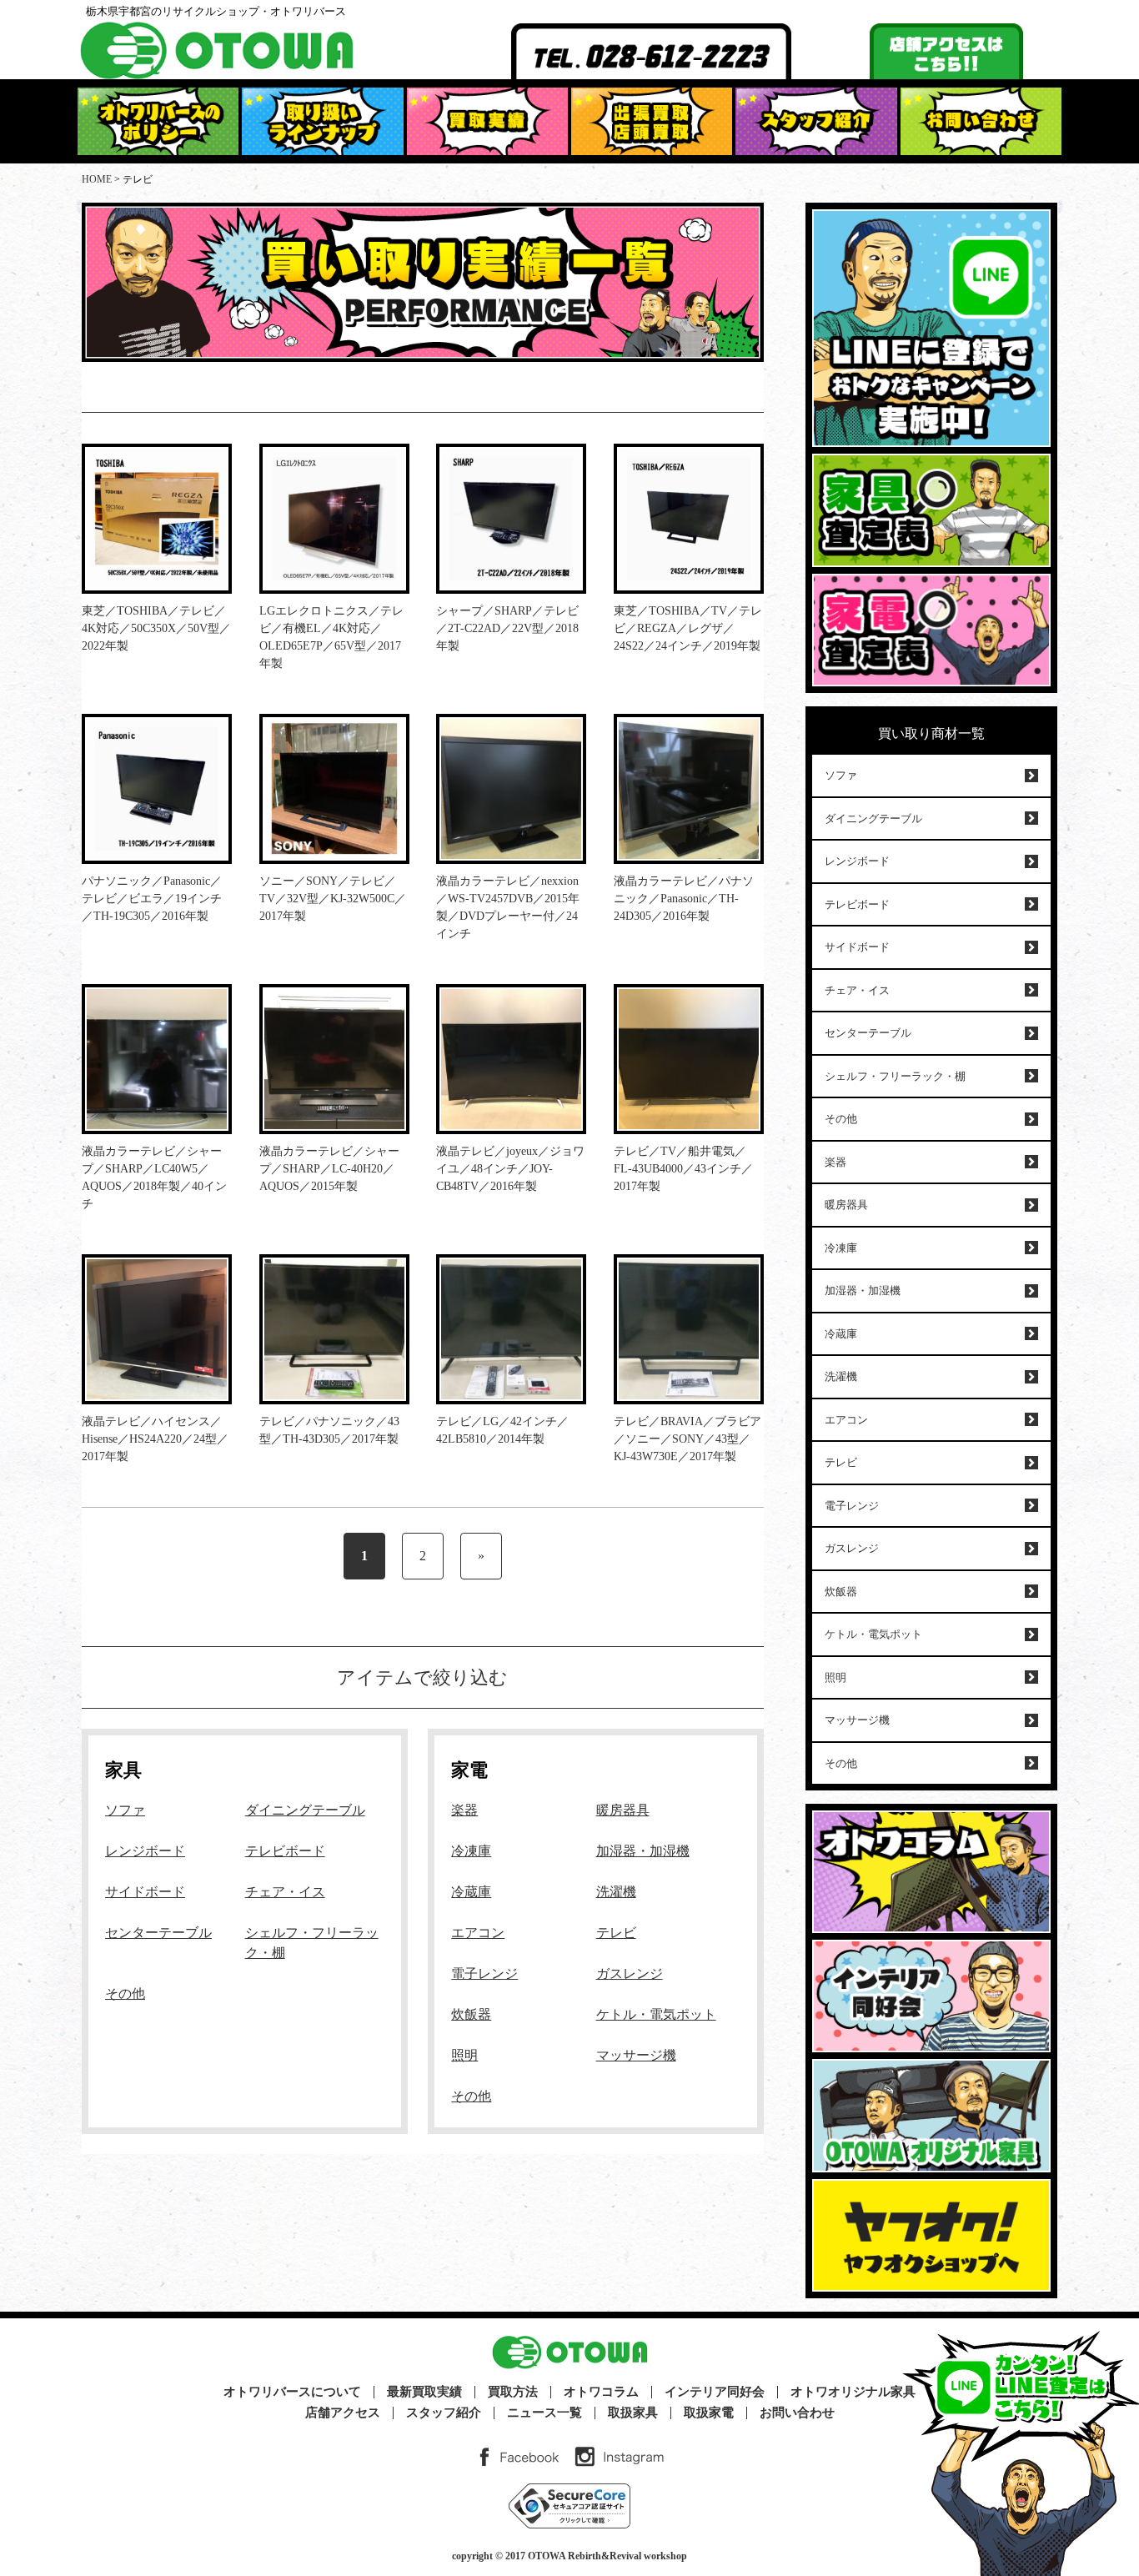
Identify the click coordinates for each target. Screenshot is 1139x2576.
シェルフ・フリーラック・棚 (895, 1076)
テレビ (616, 1933)
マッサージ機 (636, 2055)
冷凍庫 (471, 1851)
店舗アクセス (343, 2413)
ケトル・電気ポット (656, 2014)
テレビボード (285, 1851)
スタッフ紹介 (444, 2413)
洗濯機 (616, 1892)
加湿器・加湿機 (643, 1851)
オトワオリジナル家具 (853, 2392)
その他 (125, 1994)
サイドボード (145, 1892)
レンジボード (145, 1851)
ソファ (125, 1810)
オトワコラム (601, 2392)
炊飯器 (471, 2014)
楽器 (464, 1810)
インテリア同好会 (715, 2392)
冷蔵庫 (471, 1892)
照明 (464, 2055)
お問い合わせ (797, 2413)
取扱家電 (709, 2413)
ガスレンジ (630, 1973)
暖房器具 (623, 1810)
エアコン (478, 1933)
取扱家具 (633, 2413)
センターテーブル (158, 1933)
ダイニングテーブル (305, 1810)
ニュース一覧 (544, 2413)
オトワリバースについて (292, 2392)
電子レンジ (484, 1973)
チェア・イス (285, 1892)
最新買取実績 (424, 2392)
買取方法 (513, 2392)
